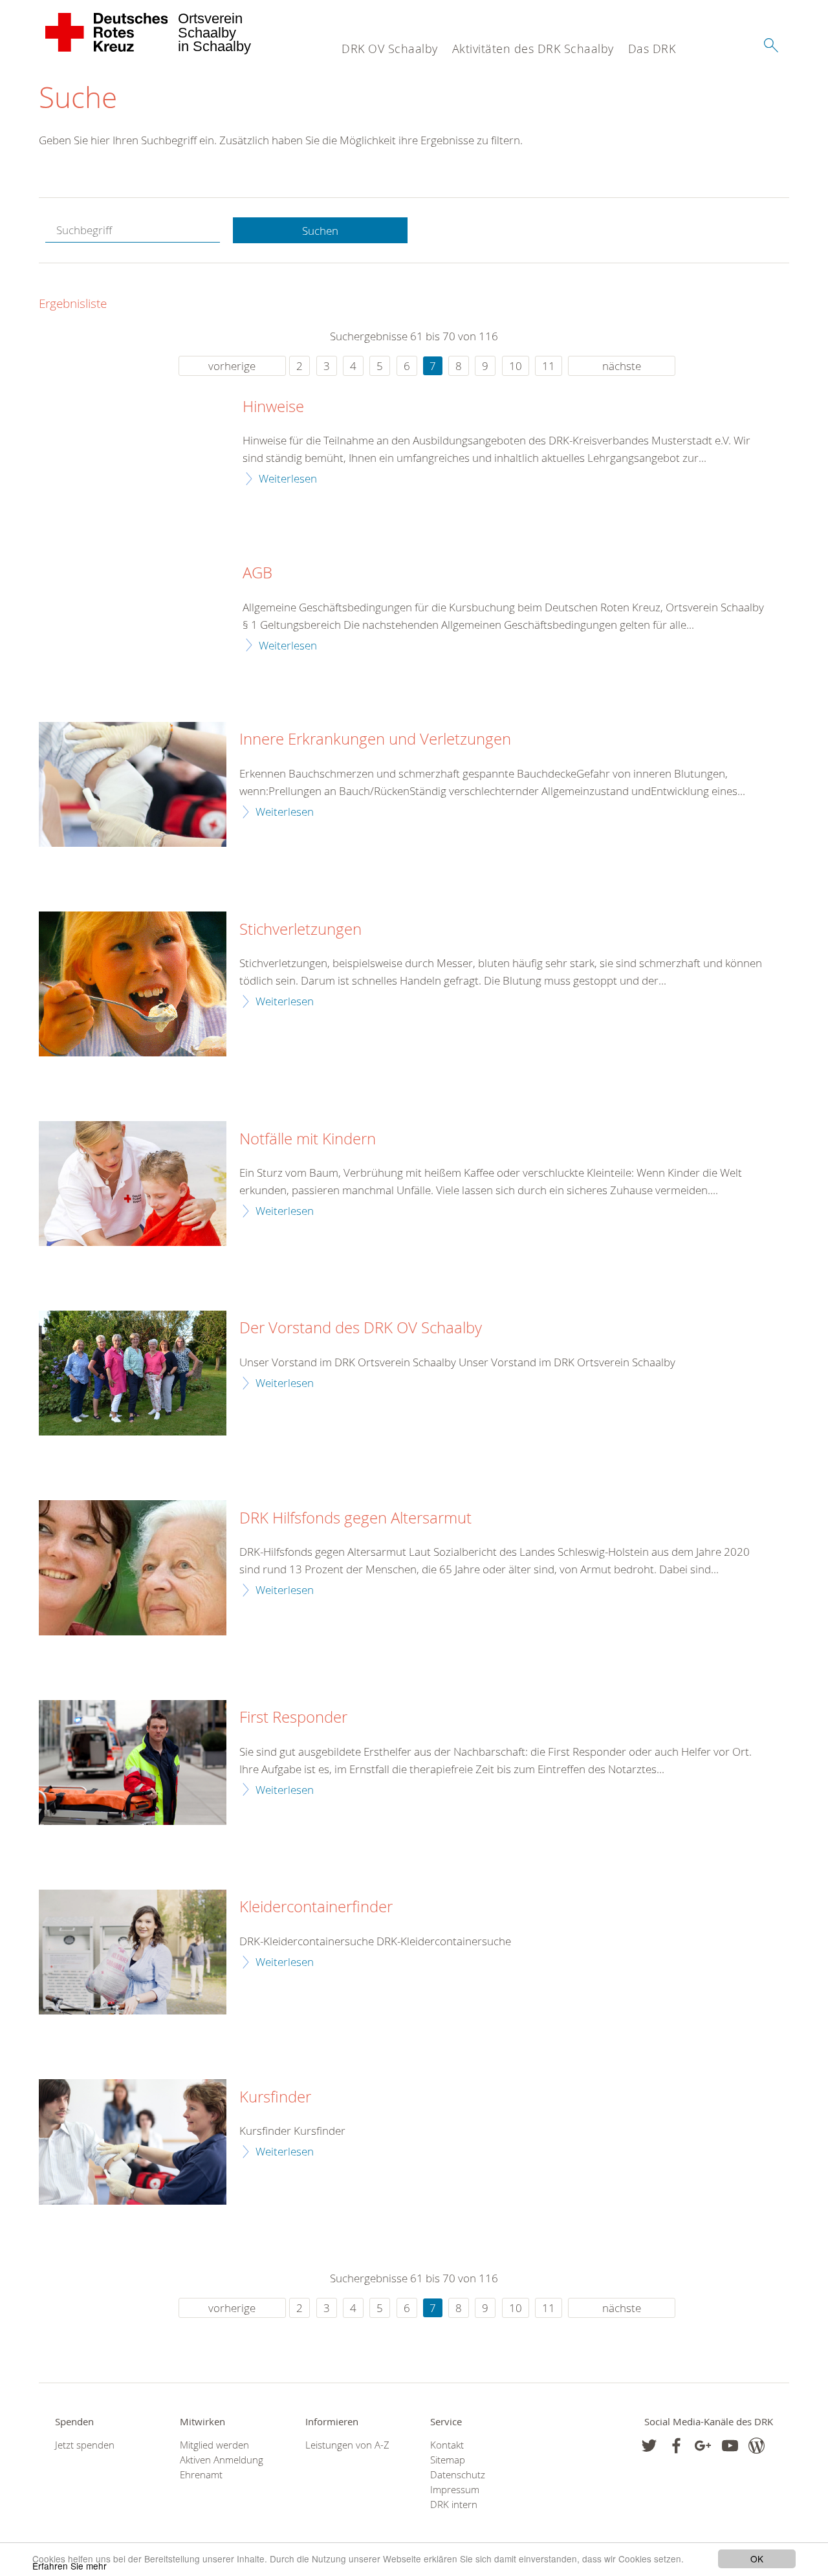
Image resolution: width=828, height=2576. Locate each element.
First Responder (293, 1718)
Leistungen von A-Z (347, 2445)
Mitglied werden (214, 2445)
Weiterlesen (288, 478)
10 (516, 366)
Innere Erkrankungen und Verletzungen (375, 739)
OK (757, 2559)
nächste (622, 366)
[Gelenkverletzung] (133, 784)
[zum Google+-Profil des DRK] (703, 2446)
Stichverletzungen (300, 930)
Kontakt (447, 2445)
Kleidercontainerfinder (316, 1907)
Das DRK (652, 49)
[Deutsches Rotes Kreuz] (107, 32)
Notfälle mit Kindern (308, 1139)
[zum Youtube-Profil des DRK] (730, 2446)
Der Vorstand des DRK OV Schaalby (361, 1328)
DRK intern (454, 2505)
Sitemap (448, 2460)
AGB (257, 573)
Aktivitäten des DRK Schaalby (533, 49)
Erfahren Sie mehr (70, 2566)
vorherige (232, 366)
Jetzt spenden (85, 2445)
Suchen (320, 231)
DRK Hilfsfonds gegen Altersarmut (355, 1518)
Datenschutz (458, 2475)
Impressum (455, 2490)
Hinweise (273, 407)
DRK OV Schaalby (390, 49)
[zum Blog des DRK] (757, 2446)
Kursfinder (275, 2097)
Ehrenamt (201, 2475)
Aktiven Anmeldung (222, 2460)
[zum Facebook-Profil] (649, 2446)
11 (549, 366)
